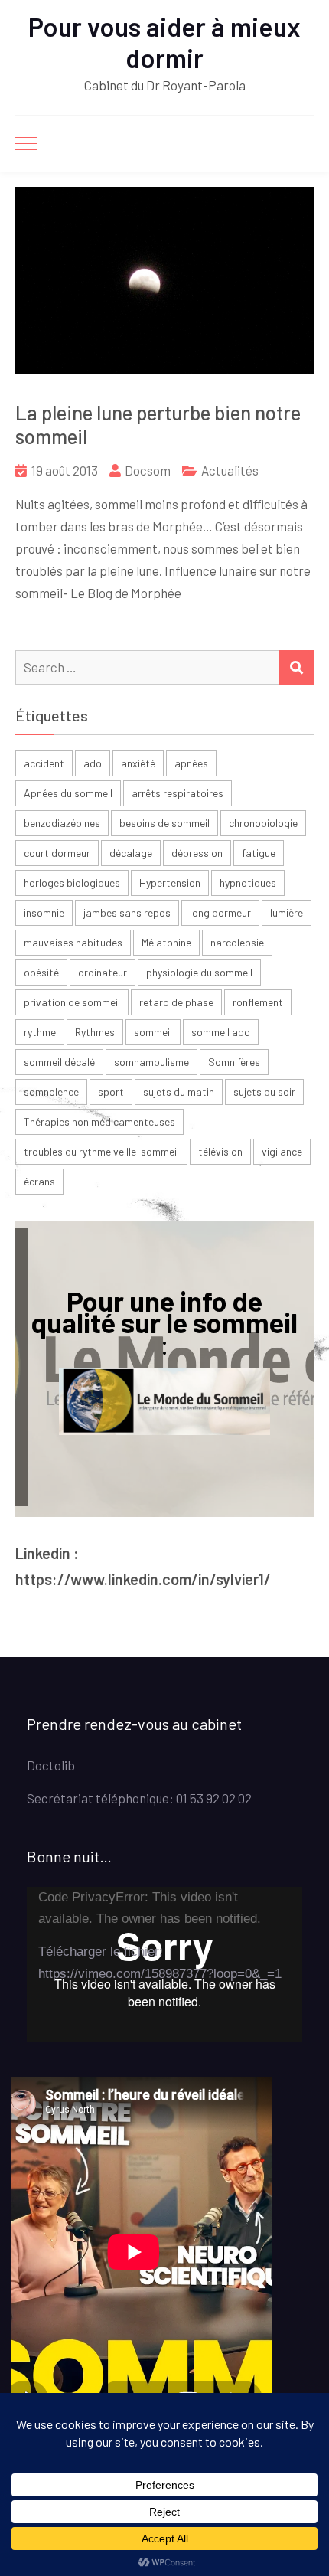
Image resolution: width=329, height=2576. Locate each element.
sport (111, 1092)
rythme (40, 1032)
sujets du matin (179, 1092)
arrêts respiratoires (178, 793)
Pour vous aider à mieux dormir (164, 42)
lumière (287, 912)
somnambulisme (151, 1062)
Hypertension (170, 883)
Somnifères (234, 1062)
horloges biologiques (72, 883)
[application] (164, 1965)
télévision (220, 1151)
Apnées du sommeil (68, 793)
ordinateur (103, 972)
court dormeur (57, 853)
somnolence (51, 1092)
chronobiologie (263, 823)
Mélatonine (166, 942)
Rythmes (95, 1032)
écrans (39, 1181)
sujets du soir (264, 1092)
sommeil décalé (59, 1062)
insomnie (44, 912)
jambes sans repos (127, 912)
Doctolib (51, 1765)
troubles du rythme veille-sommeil (101, 1151)
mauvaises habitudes (73, 942)
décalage (131, 853)
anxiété (138, 763)
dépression (197, 853)
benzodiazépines (62, 823)
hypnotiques (248, 883)
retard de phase (176, 1002)
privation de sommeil (72, 1002)
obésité (41, 972)
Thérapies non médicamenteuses (99, 1121)
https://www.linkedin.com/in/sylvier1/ (143, 1579)
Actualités (230, 470)
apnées (191, 763)
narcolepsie (237, 942)
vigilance (282, 1151)
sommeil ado (221, 1032)
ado (93, 763)
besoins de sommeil (164, 823)
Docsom (148, 470)
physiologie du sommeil (199, 972)
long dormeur (220, 912)
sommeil (153, 1032)
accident (44, 763)
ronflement (258, 1002)
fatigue (259, 853)
